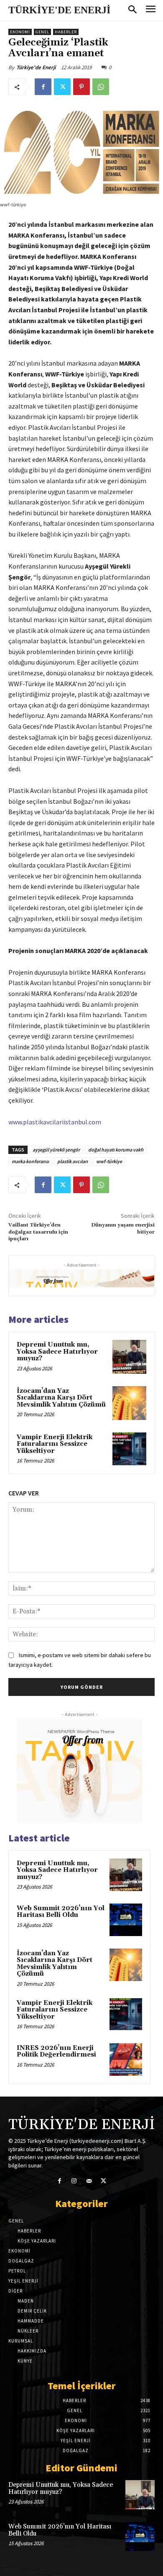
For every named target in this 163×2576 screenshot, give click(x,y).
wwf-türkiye (109, 1161)
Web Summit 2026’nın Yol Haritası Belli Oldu (61, 1912)
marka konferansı (30, 1161)
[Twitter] (62, 87)
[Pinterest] (81, 87)
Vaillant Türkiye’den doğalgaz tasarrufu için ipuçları (38, 1232)
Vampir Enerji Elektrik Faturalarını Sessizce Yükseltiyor (55, 1444)
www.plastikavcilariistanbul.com (55, 1122)
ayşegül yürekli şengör (56, 1150)
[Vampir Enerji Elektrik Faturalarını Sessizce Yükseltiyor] (129, 1449)
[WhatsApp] (101, 87)
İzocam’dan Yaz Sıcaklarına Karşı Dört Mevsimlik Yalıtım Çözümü (61, 1398)
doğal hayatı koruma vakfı (116, 1150)
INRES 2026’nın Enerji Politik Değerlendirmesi (56, 2052)
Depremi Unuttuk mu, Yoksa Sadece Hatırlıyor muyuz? (57, 1352)
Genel (42, 32)
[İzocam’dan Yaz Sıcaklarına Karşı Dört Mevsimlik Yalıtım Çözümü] (129, 1403)
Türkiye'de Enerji (36, 67)
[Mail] (89, 2181)
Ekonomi (20, 32)
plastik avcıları (73, 1161)
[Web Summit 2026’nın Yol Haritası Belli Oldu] (126, 1920)
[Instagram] (74, 2181)
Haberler (66, 32)
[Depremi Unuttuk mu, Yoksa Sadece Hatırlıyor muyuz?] (129, 1357)
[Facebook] (43, 87)
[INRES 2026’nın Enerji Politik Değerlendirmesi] (126, 2059)
